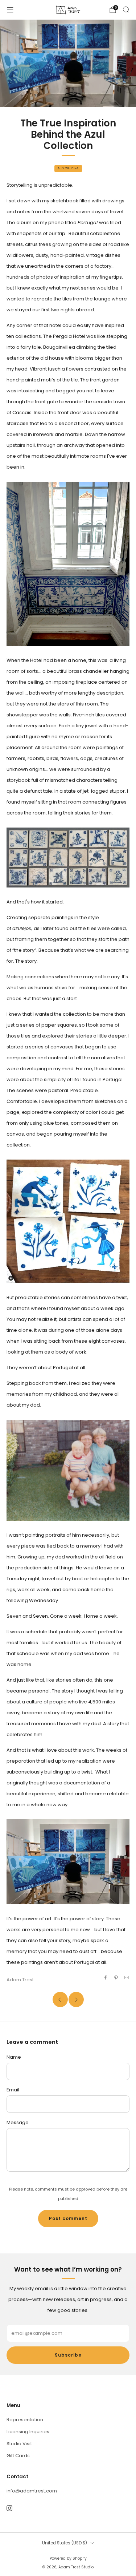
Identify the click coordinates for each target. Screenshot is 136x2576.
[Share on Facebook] (105, 1977)
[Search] (126, 9)
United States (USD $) (65, 2543)
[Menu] (10, 10)
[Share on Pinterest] (116, 1977)
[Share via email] (127, 1977)
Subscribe (68, 2355)
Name (14, 2057)
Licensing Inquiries (28, 2432)
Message (18, 2122)
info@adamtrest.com (32, 2491)
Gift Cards (18, 2456)
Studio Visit (19, 2444)
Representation (25, 2420)
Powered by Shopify (68, 2558)
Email (13, 2090)
